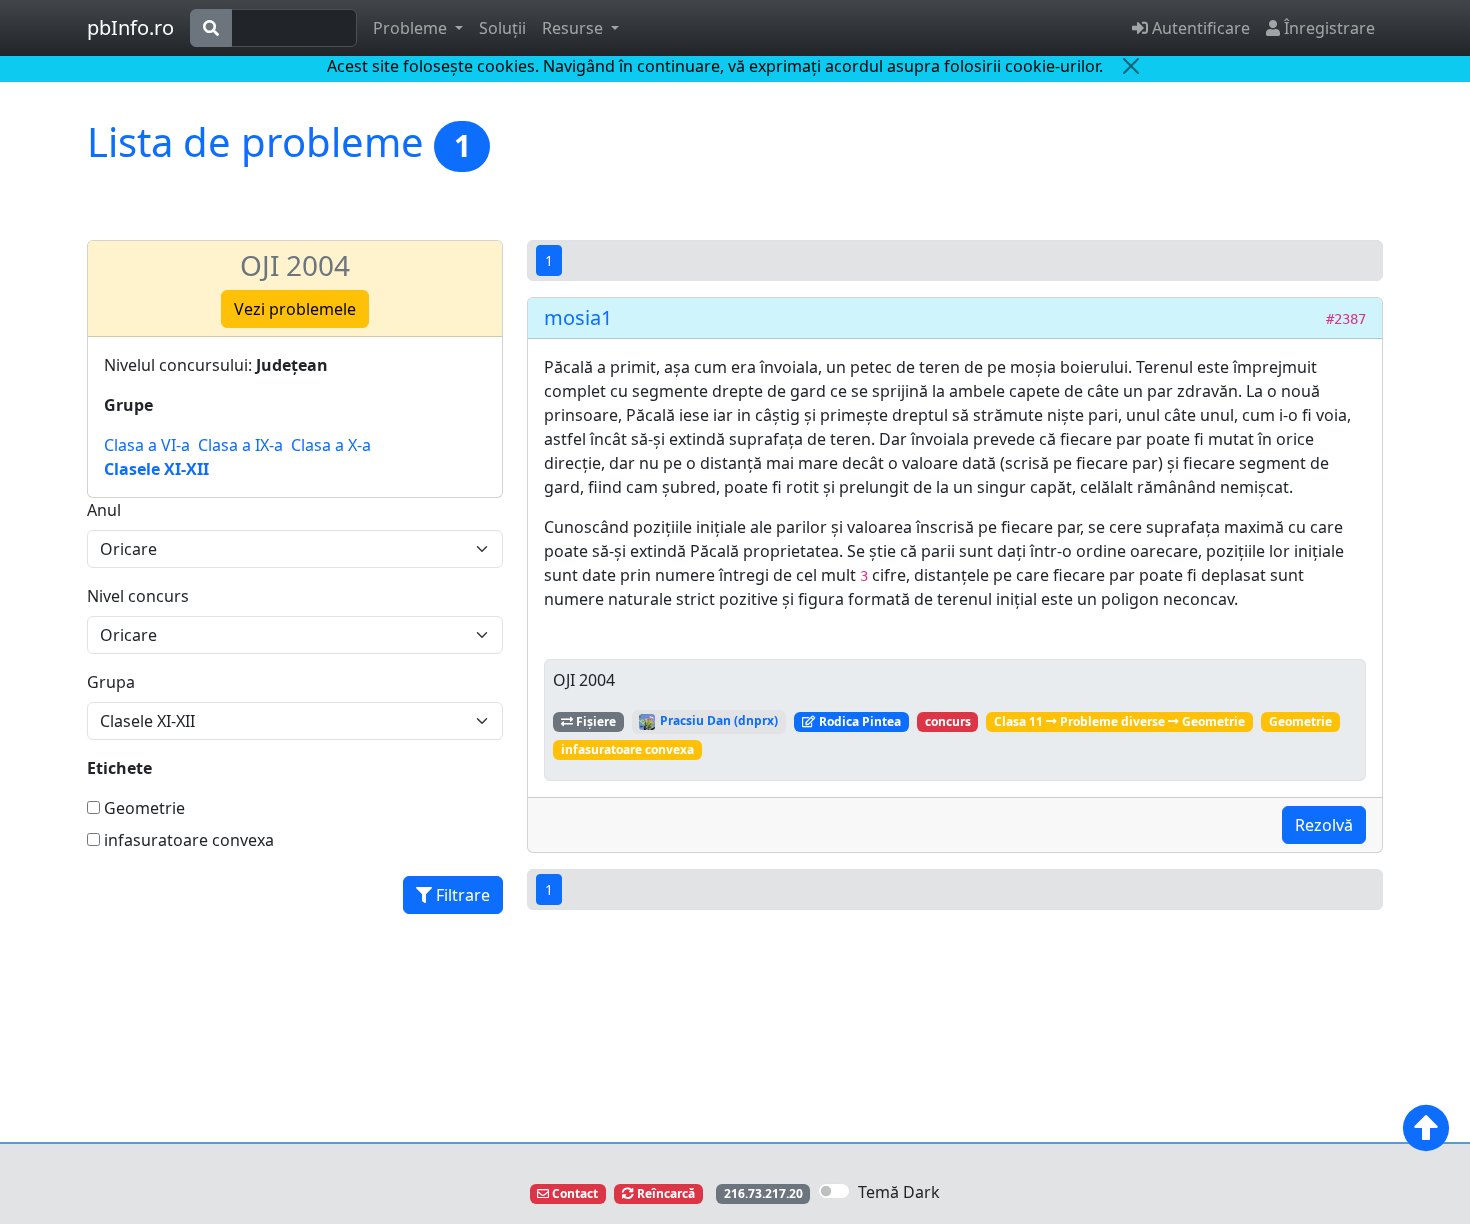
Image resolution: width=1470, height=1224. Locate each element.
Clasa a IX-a (240, 445)
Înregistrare (1327, 28)
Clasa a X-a (331, 445)
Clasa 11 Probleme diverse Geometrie (1119, 721)
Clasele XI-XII (156, 469)
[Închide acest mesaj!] (1131, 66)
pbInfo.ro (130, 27)
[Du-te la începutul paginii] (1426, 1128)
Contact (573, 1193)
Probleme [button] (412, 28)
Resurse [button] (574, 28)
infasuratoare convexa (187, 840)
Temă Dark (899, 1192)
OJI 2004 (295, 265)
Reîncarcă (664, 1193)
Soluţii (502, 28)
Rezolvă (1324, 825)
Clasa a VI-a (147, 445)
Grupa (111, 682)
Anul (104, 510)
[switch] (834, 1191)
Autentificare (1199, 28)
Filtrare (461, 895)
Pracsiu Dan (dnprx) (717, 720)
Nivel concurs (138, 596)
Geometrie (142, 808)
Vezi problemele (295, 309)
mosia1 (578, 317)
